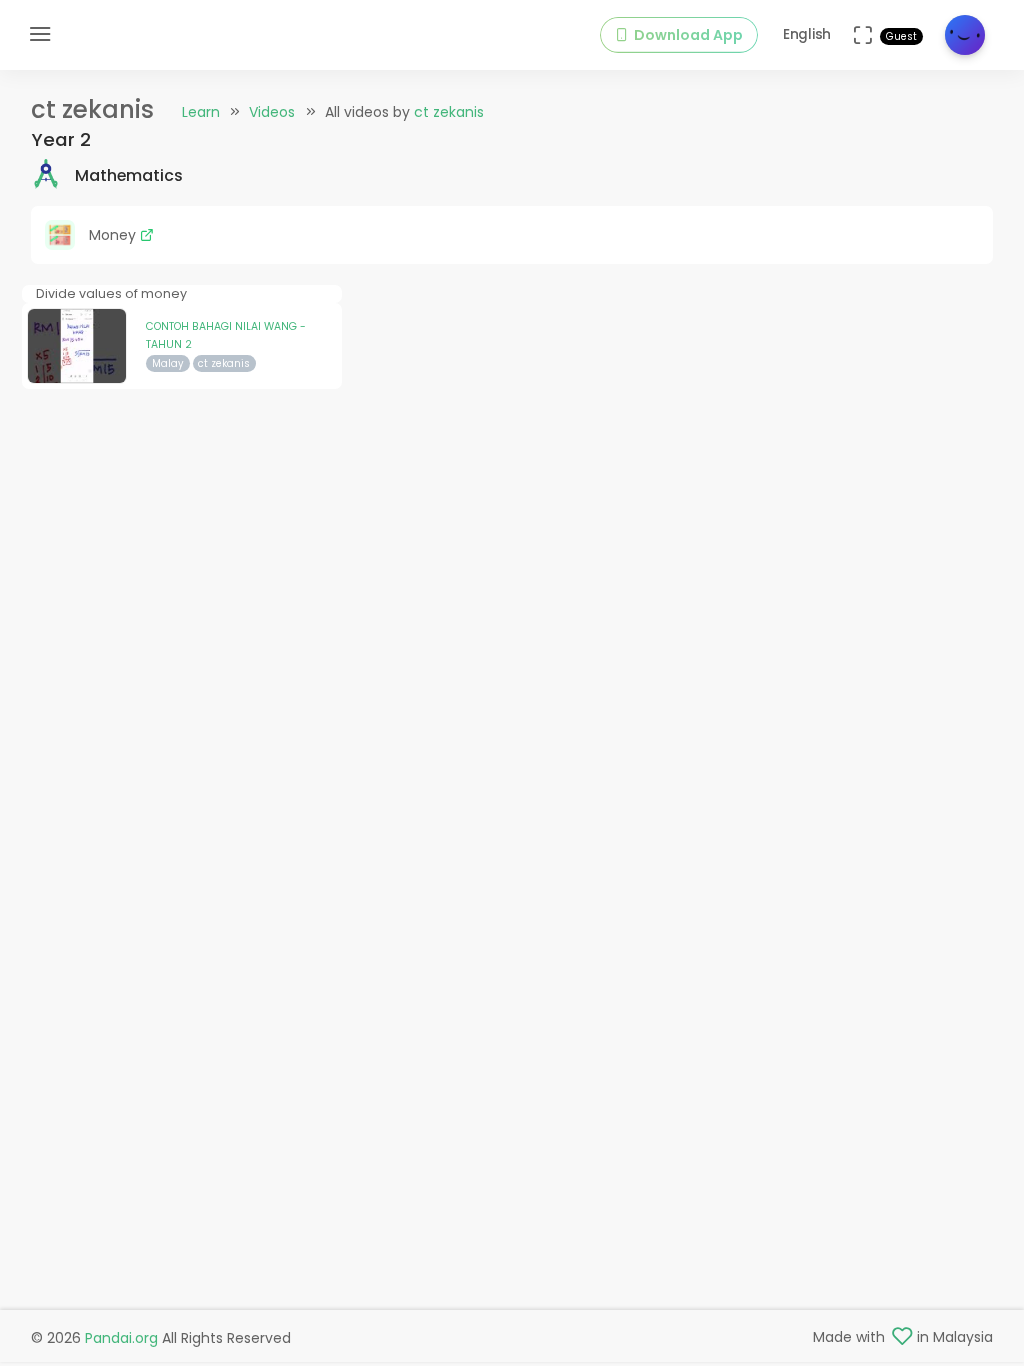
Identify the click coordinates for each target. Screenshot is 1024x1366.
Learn (201, 112)
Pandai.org (121, 1338)
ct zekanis (449, 112)
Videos (272, 112)
